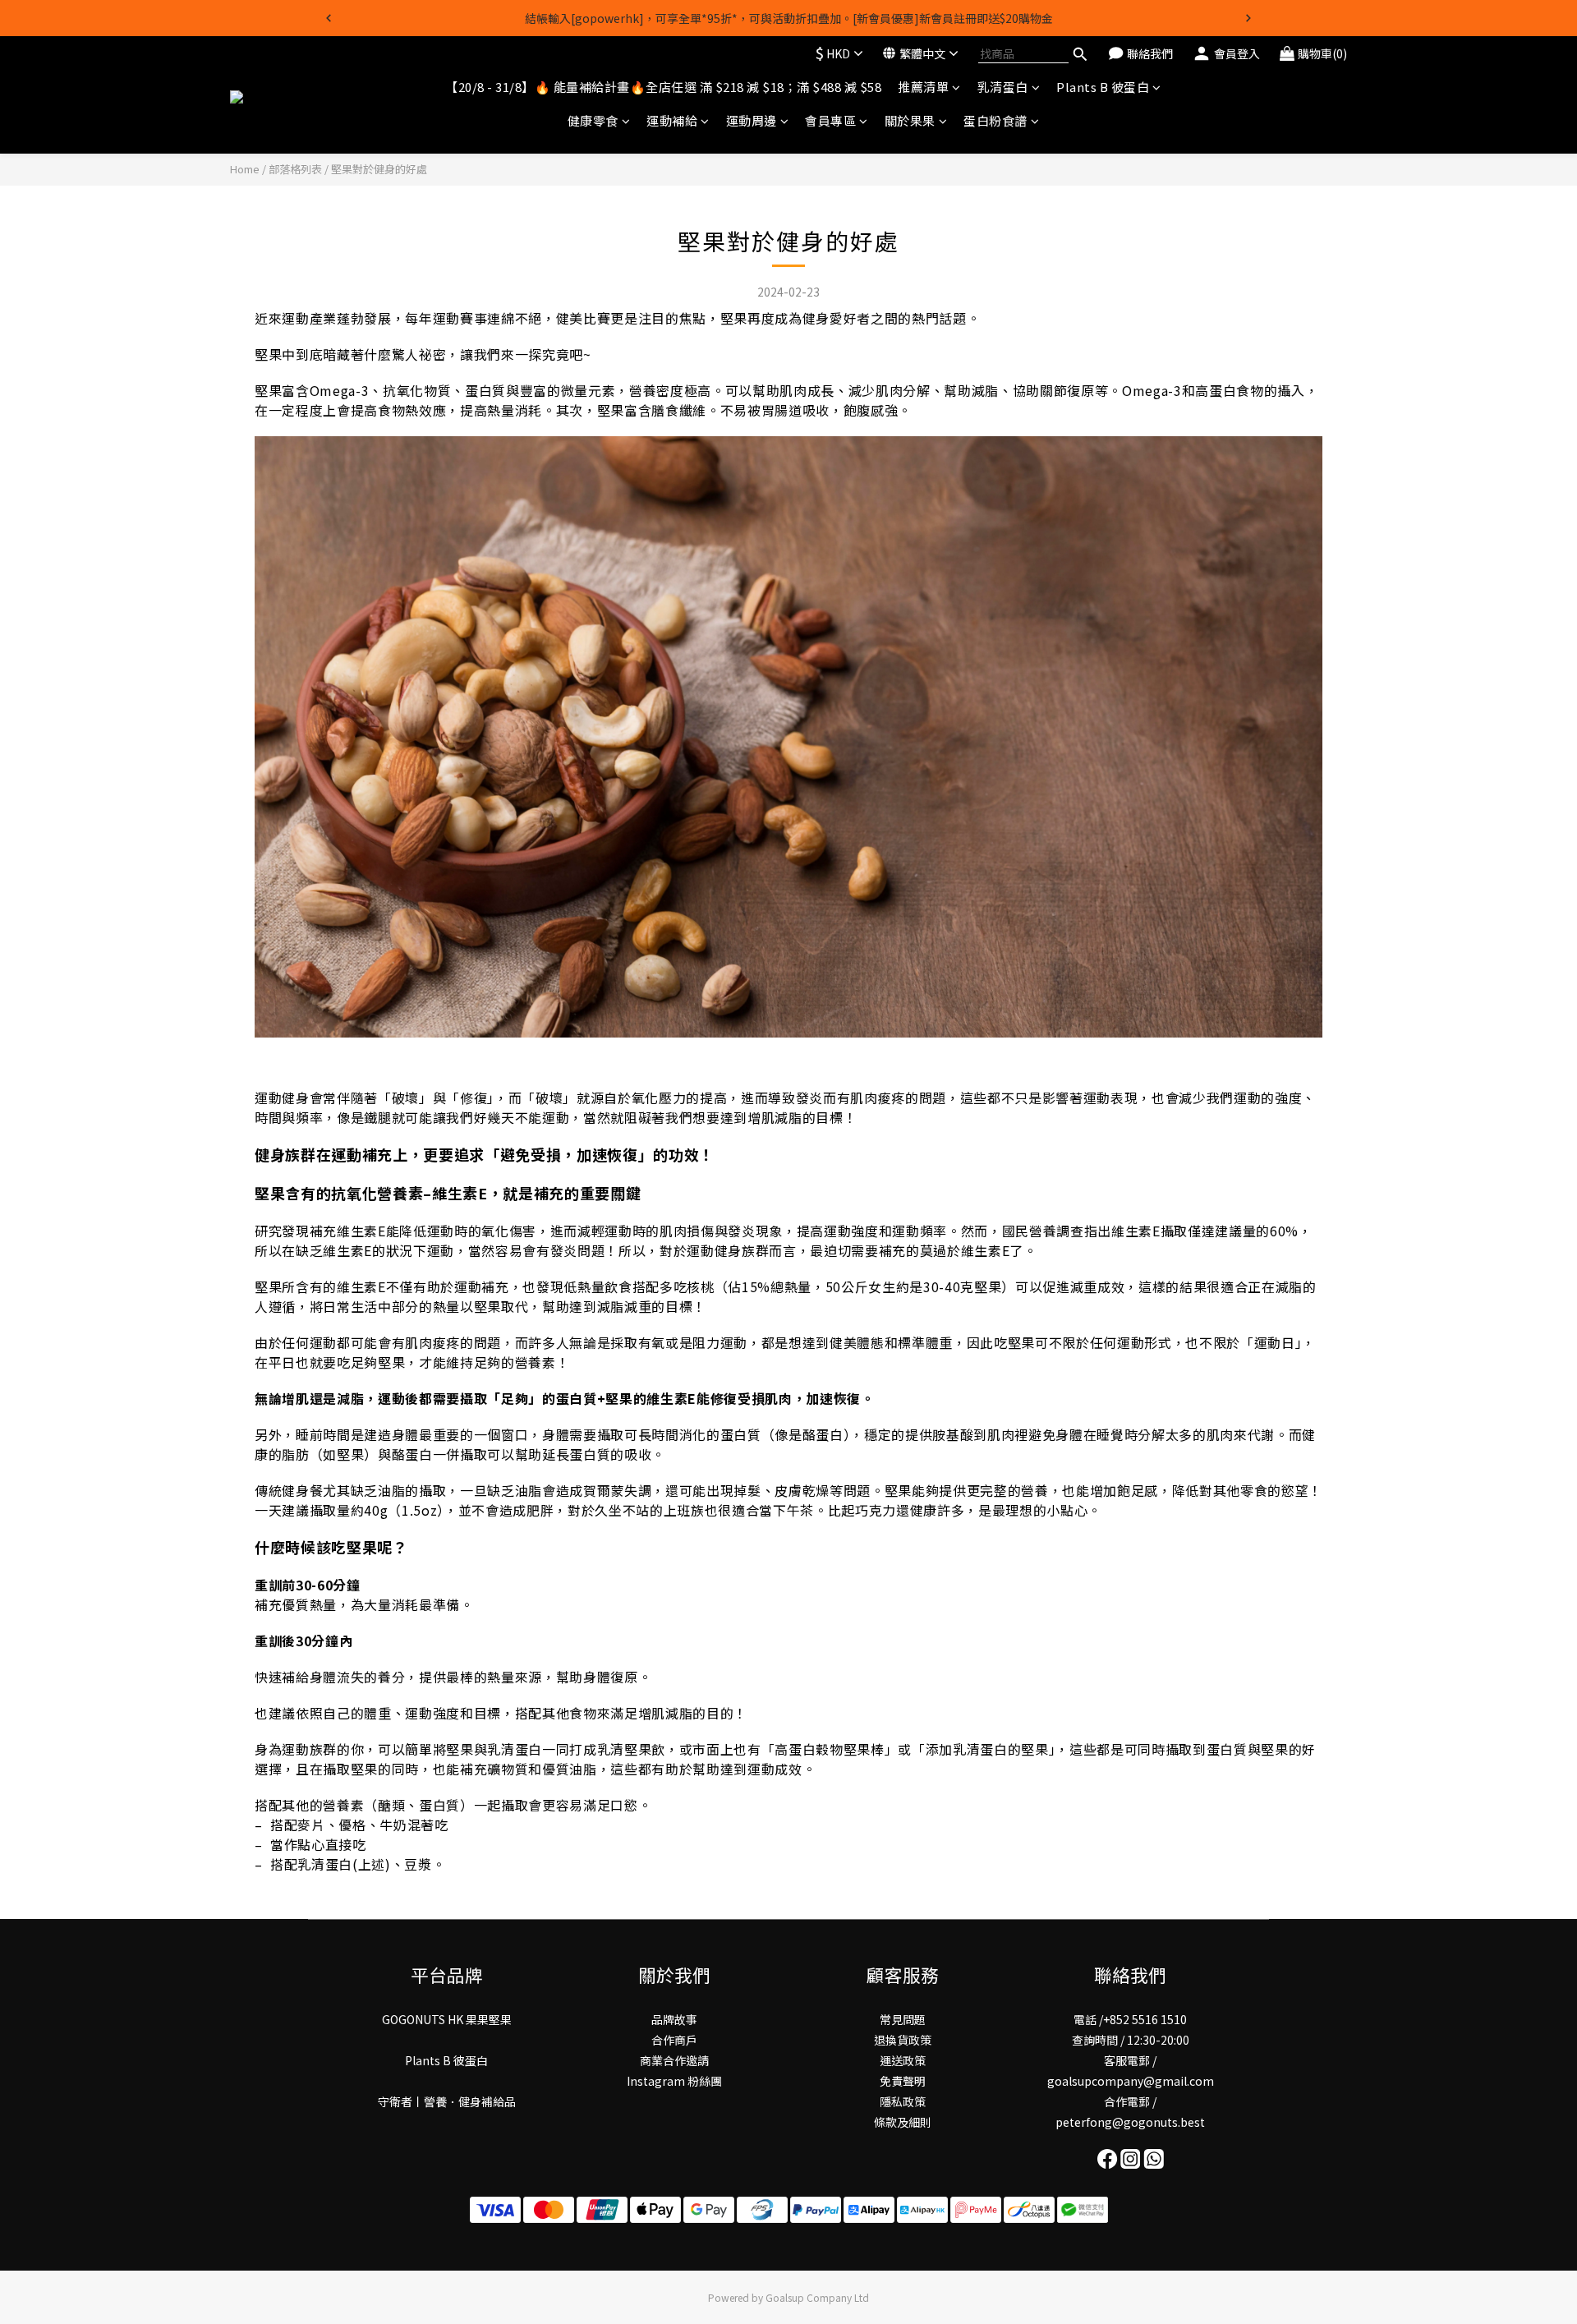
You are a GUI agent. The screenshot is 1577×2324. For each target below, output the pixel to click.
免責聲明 (903, 2081)
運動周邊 (752, 121)
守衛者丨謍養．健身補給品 (447, 2101)
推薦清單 (923, 87)
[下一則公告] (1248, 18)
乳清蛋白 (1003, 87)
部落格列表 (295, 169)
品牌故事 (674, 2019)
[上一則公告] (329, 18)
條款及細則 (903, 2122)
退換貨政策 (903, 2040)
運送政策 (903, 2060)
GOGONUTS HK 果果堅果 (447, 2019)
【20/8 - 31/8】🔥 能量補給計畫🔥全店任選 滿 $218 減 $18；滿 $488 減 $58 (663, 87)
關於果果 (910, 121)
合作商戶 (674, 2040)
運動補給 (672, 121)
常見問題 (903, 2019)
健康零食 (593, 121)
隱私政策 (903, 2101)
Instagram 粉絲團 (674, 2081)
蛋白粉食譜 (995, 121)
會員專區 (830, 121)
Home (245, 169)
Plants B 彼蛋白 (1103, 87)
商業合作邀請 (674, 2060)
